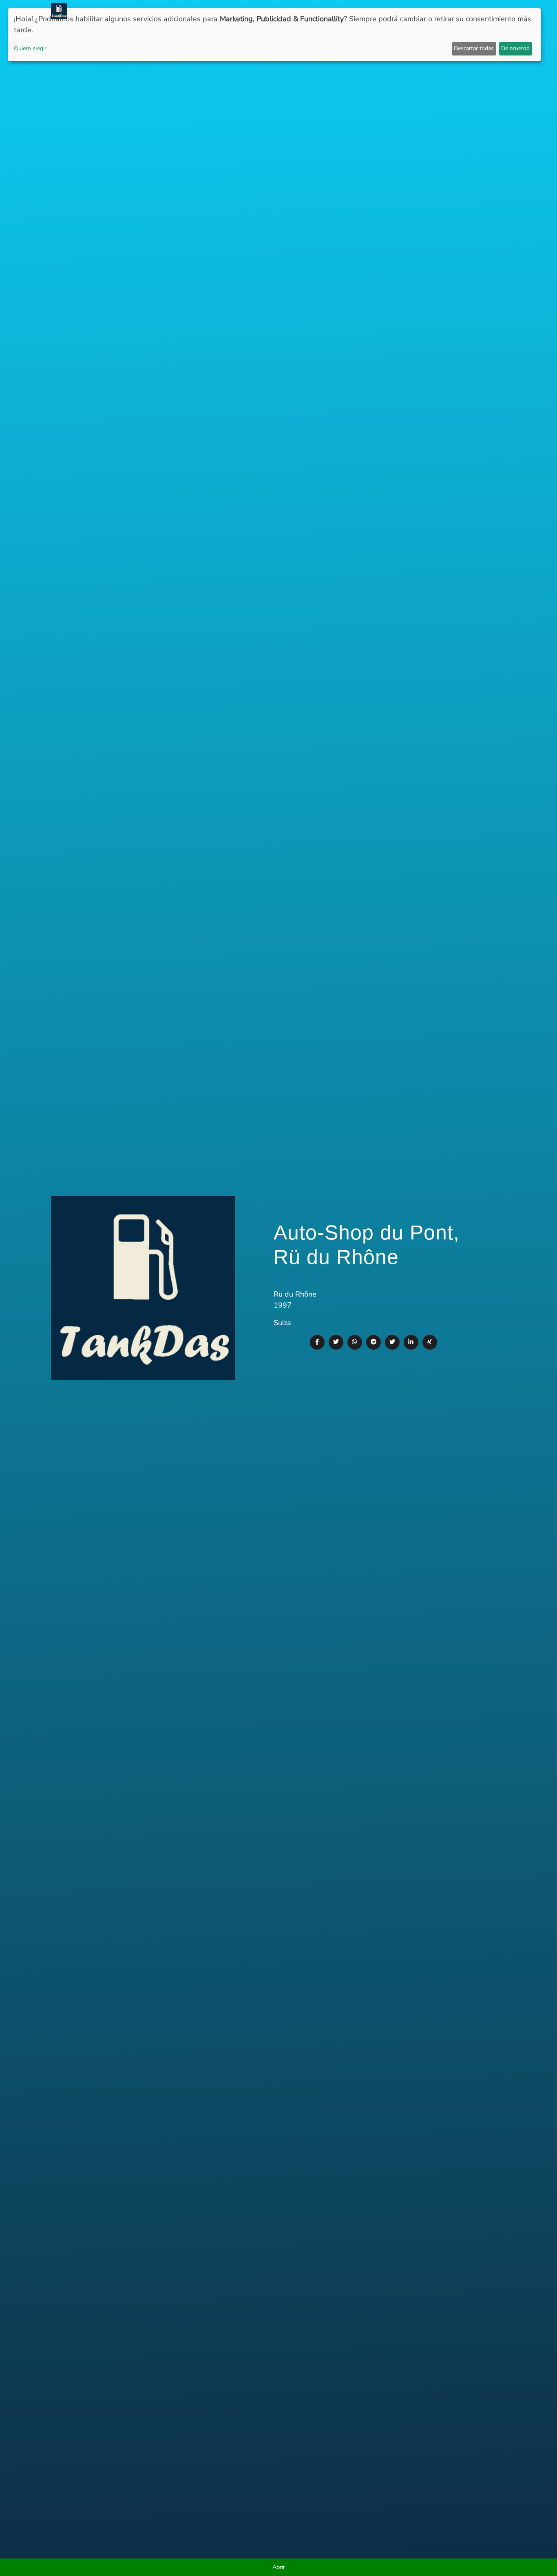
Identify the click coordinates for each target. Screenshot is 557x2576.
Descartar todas (474, 48)
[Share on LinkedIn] (411, 1342)
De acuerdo (515, 48)
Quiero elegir (30, 48)
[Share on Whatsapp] (355, 1342)
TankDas (86, 11)
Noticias (257, 11)
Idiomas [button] (487, 11)
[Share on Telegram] (374, 1342)
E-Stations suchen (440, 11)
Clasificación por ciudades (362, 11)
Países (303, 11)
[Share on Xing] (430, 1342)
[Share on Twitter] (336, 1342)
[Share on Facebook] (317, 1342)
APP (282, 11)
